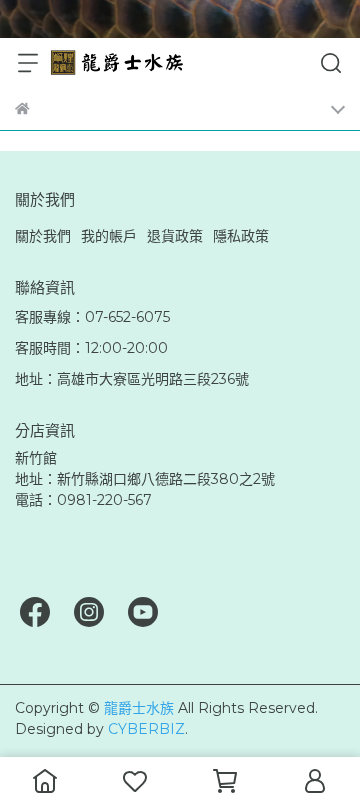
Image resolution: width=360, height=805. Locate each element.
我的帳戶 (109, 236)
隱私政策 (241, 236)
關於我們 (43, 236)
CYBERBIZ (146, 729)
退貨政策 (175, 236)
